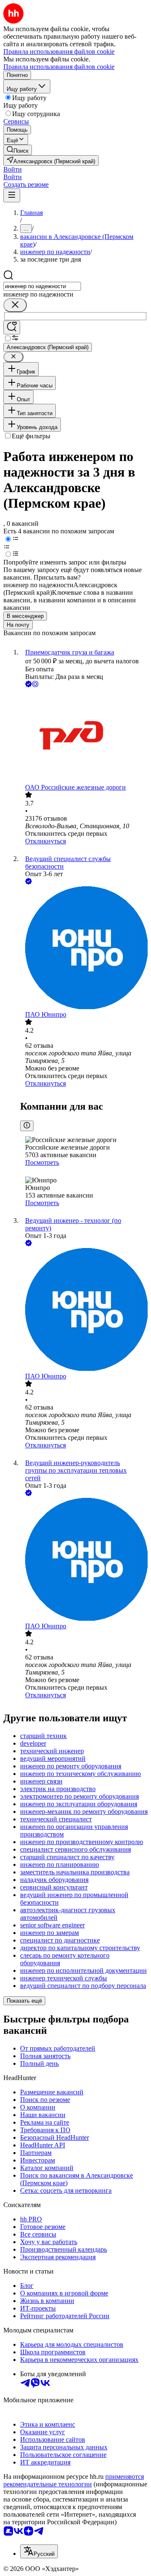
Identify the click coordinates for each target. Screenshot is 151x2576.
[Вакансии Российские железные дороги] (84, 736)
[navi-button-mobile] (12, 195)
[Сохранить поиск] (12, 327)
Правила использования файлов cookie (59, 67)
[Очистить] (15, 305)
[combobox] (42, 286)
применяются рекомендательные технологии (74, 2480)
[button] (13, 169)
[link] (18, 150)
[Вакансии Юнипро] (84, 949)
